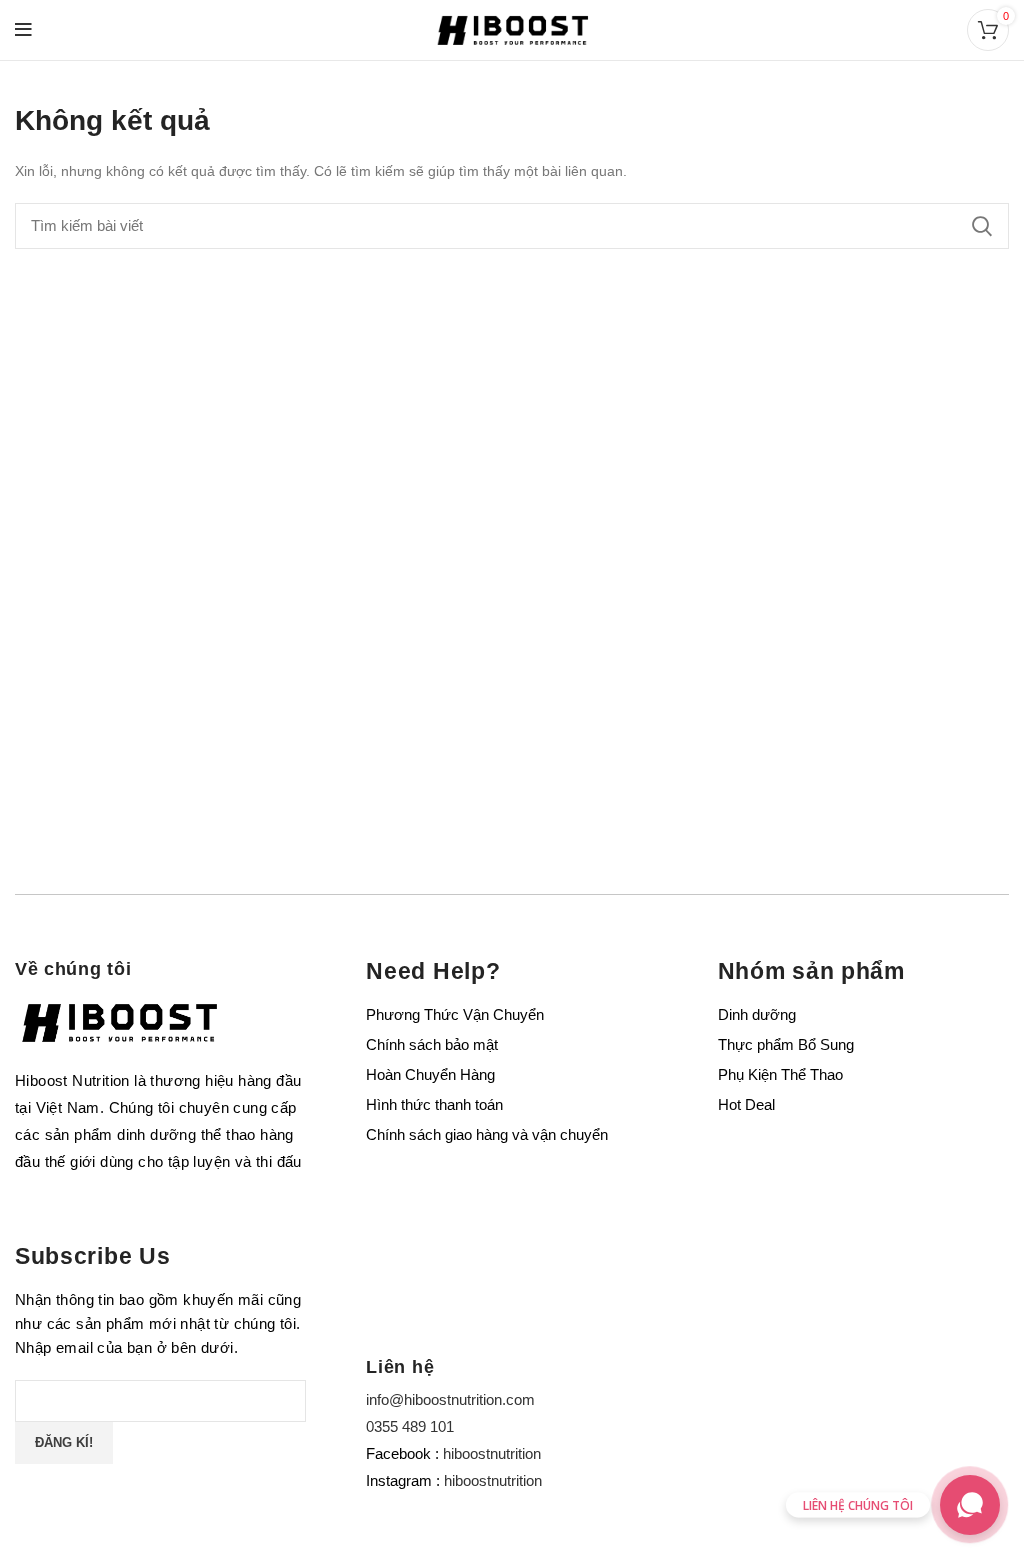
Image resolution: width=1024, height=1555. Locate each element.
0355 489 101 (410, 1426)
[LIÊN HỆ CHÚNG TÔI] (970, 1505)
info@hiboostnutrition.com (450, 1399)
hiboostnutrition (492, 1453)
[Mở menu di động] (23, 30)
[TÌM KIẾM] (982, 226)
